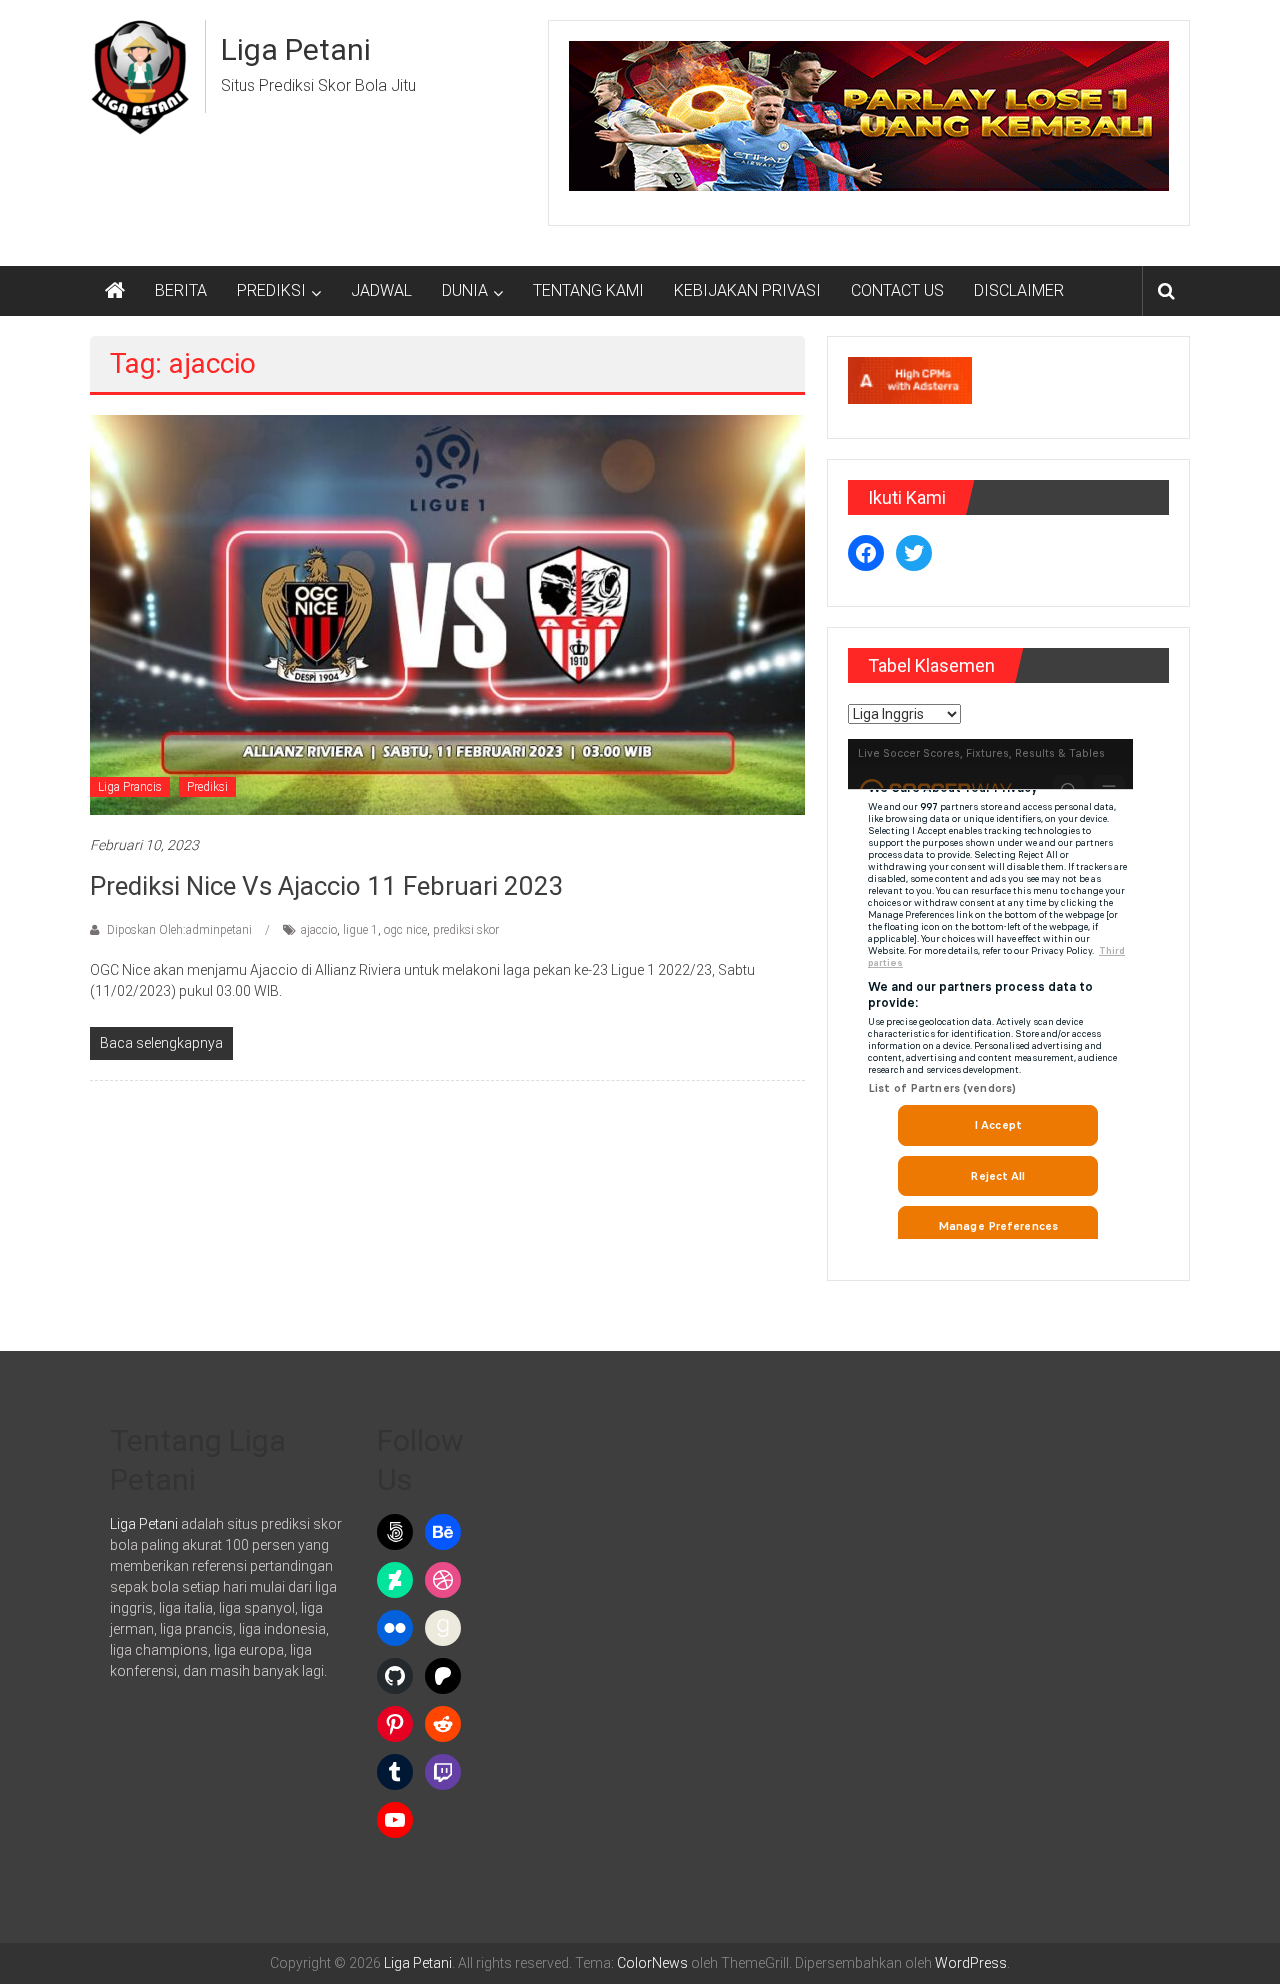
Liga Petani (296, 49)
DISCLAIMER (1019, 290)
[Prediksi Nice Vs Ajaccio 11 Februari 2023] (447, 614)
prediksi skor (466, 930)
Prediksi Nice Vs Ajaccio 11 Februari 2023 (327, 886)
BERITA (181, 290)
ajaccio (319, 930)
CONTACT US (897, 290)
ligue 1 (360, 930)
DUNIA (465, 290)
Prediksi (207, 787)
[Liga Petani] (115, 291)
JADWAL (381, 290)
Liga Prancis (130, 787)
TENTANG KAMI (588, 290)
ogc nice (405, 930)
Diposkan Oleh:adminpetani (179, 930)
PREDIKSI (271, 290)
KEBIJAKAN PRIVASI (747, 290)
